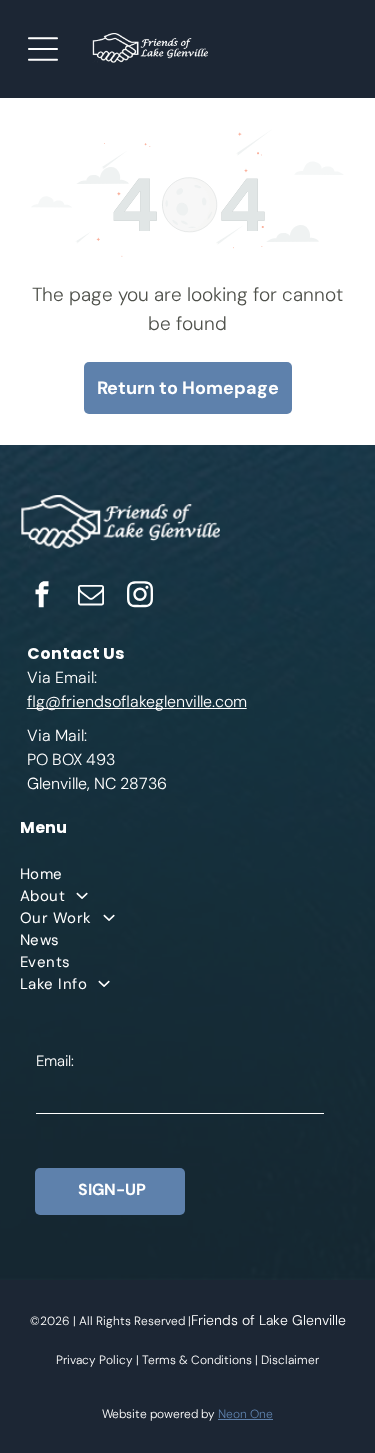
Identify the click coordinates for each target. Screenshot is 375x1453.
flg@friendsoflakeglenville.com (137, 701)
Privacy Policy (94, 1360)
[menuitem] (187, 874)
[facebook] (42, 597)
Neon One (245, 1414)
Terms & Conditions (197, 1360)
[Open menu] (43, 49)
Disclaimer (290, 1360)
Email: (55, 1061)
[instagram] (140, 597)
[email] (91, 597)
